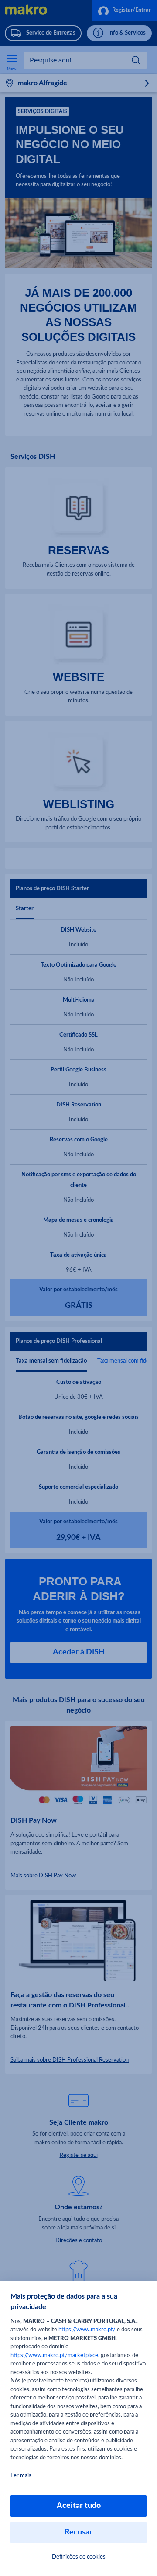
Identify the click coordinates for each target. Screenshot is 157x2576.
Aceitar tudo (79, 2506)
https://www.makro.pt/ (87, 2330)
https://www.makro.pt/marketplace (54, 2356)
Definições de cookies (79, 2557)
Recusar (78, 2532)
